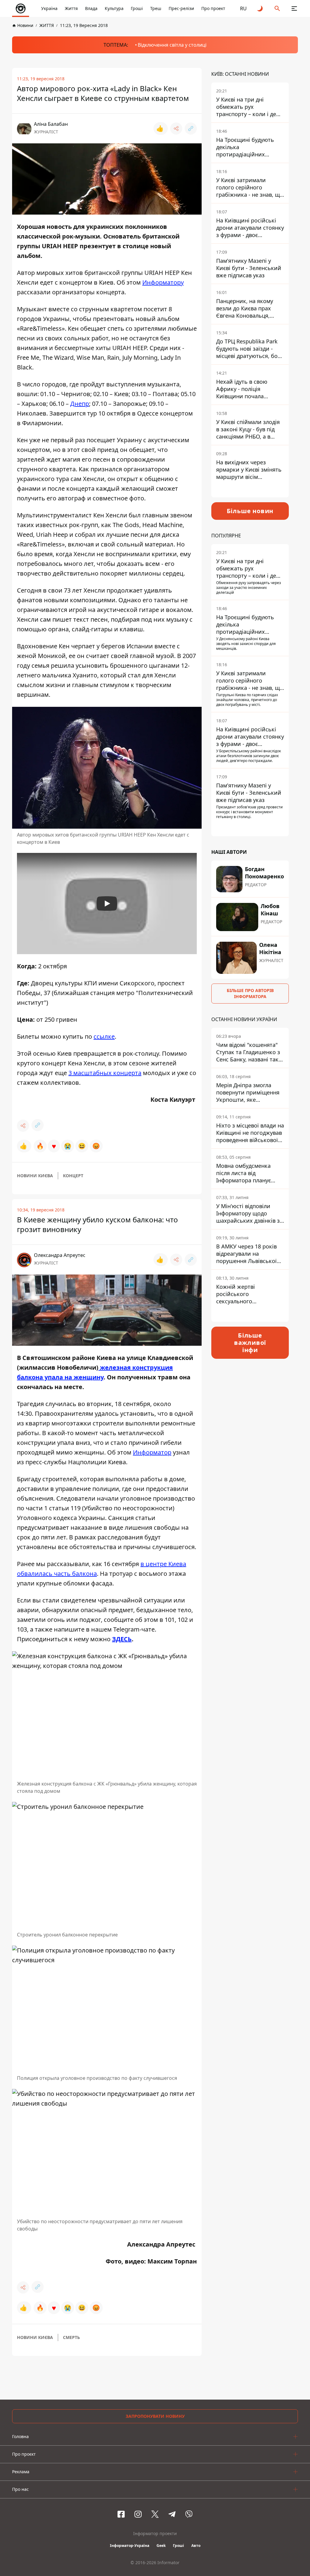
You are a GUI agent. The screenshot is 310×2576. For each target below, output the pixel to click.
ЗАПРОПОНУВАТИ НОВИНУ (155, 2416)
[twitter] (155, 2514)
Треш (156, 8)
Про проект (213, 8)
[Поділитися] (176, 129)
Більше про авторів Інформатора (250, 993)
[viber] (189, 2514)
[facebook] (121, 2514)
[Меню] (294, 8)
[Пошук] (277, 8)
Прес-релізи (181, 8)
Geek (161, 2546)
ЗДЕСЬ (122, 1639)
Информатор (152, 1452)
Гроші (137, 8)
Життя (71, 8)
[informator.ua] (21, 8)
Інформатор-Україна (130, 2546)
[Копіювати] (191, 129)
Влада (91, 8)
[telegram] (172, 2514)
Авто (196, 2546)
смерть (71, 2337)
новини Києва (35, 1176)
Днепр (80, 404)
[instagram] (138, 2514)
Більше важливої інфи (250, 1343)
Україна (49, 8)
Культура (114, 8)
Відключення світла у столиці (172, 45)
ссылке (104, 1036)
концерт (73, 1176)
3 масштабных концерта (105, 1073)
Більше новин (250, 511)
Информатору (163, 282)
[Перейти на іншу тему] (260, 8)
